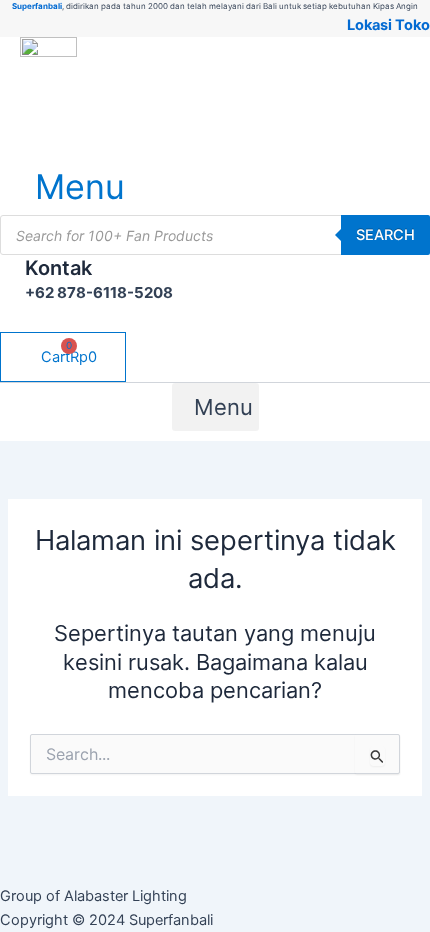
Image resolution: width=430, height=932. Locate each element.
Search (385, 235)
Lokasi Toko (388, 25)
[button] (66, 186)
